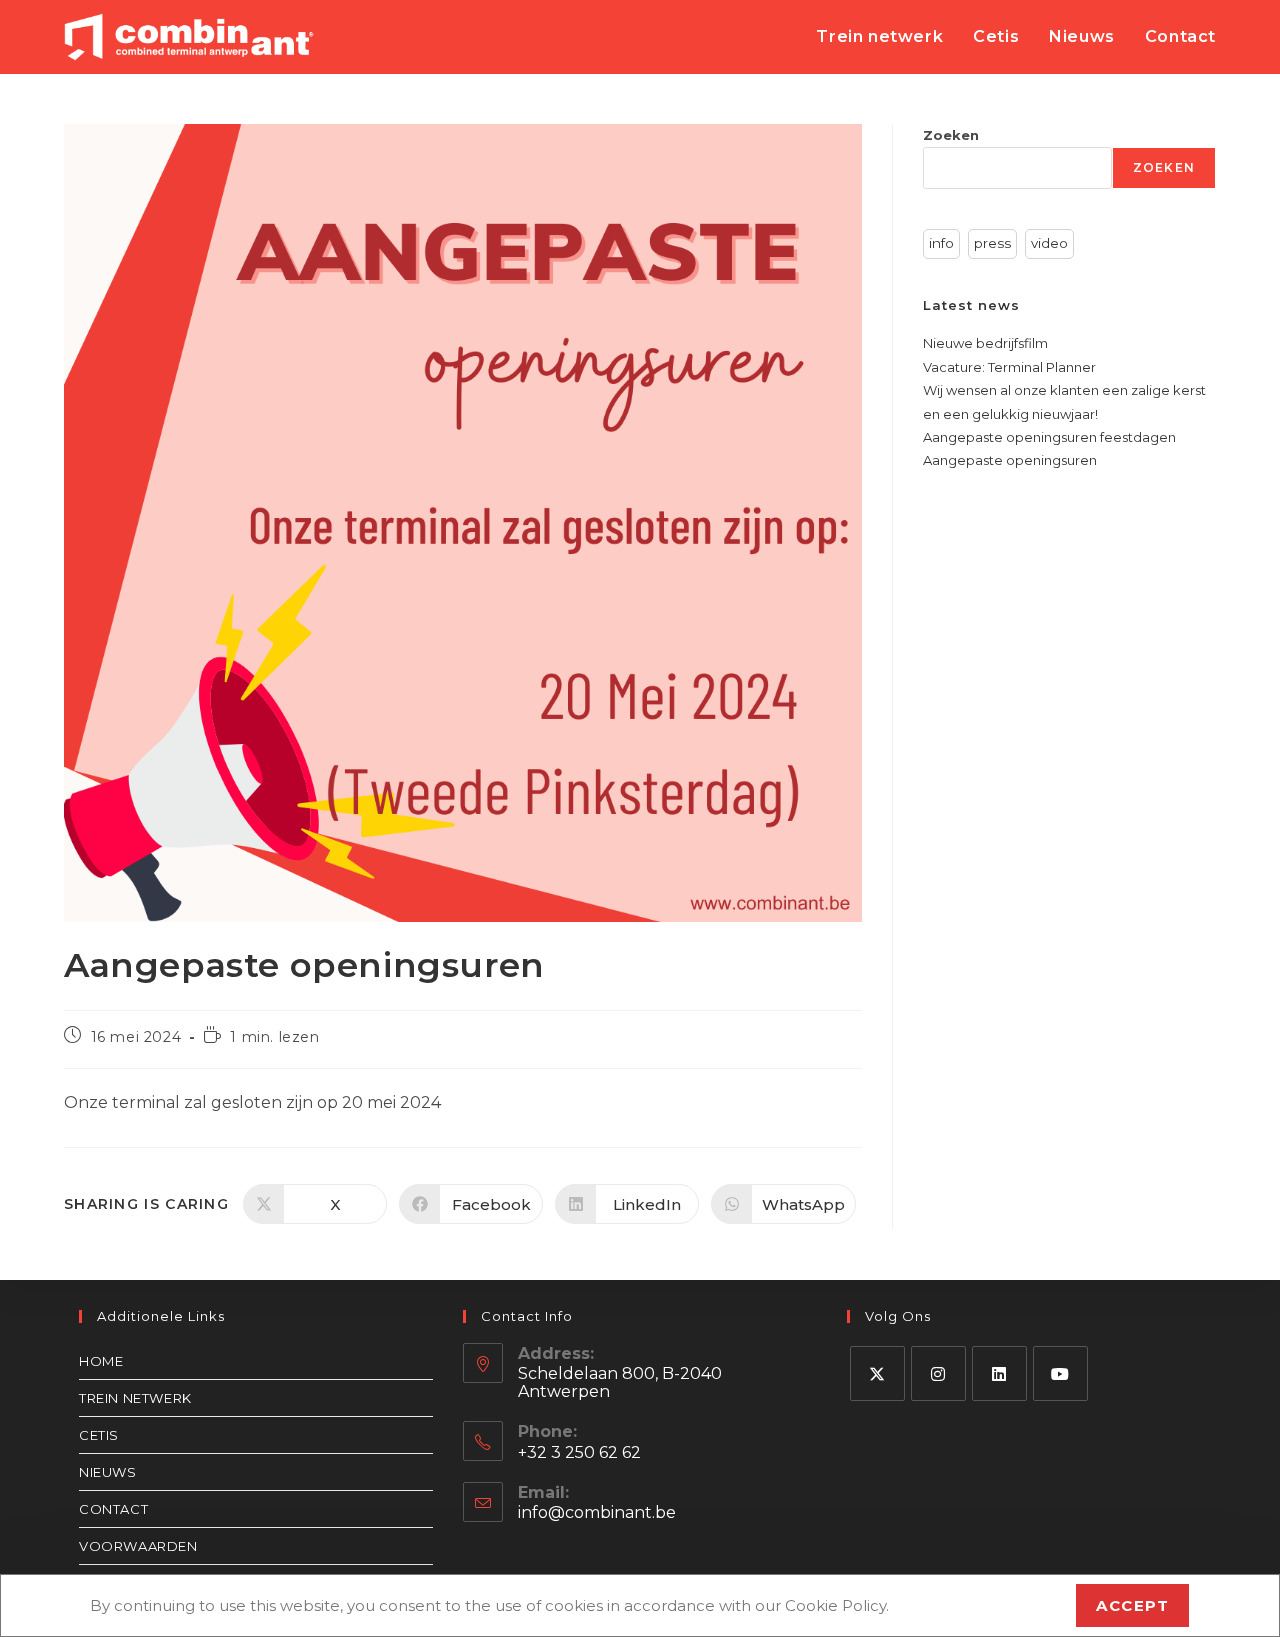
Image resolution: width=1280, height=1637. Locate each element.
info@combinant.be (597, 1512)
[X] (877, 1373)
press (992, 243)
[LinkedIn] (999, 1373)
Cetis (99, 1435)
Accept (1132, 1605)
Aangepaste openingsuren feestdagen (1049, 437)
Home (101, 1361)
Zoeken (951, 135)
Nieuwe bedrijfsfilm (985, 343)
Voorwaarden (138, 1546)
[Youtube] (1060, 1373)
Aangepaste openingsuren (1010, 460)
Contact (113, 1509)
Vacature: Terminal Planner (1009, 367)
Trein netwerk (135, 1398)
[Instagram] (938, 1373)
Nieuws (108, 1472)
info (941, 243)
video (1049, 243)
